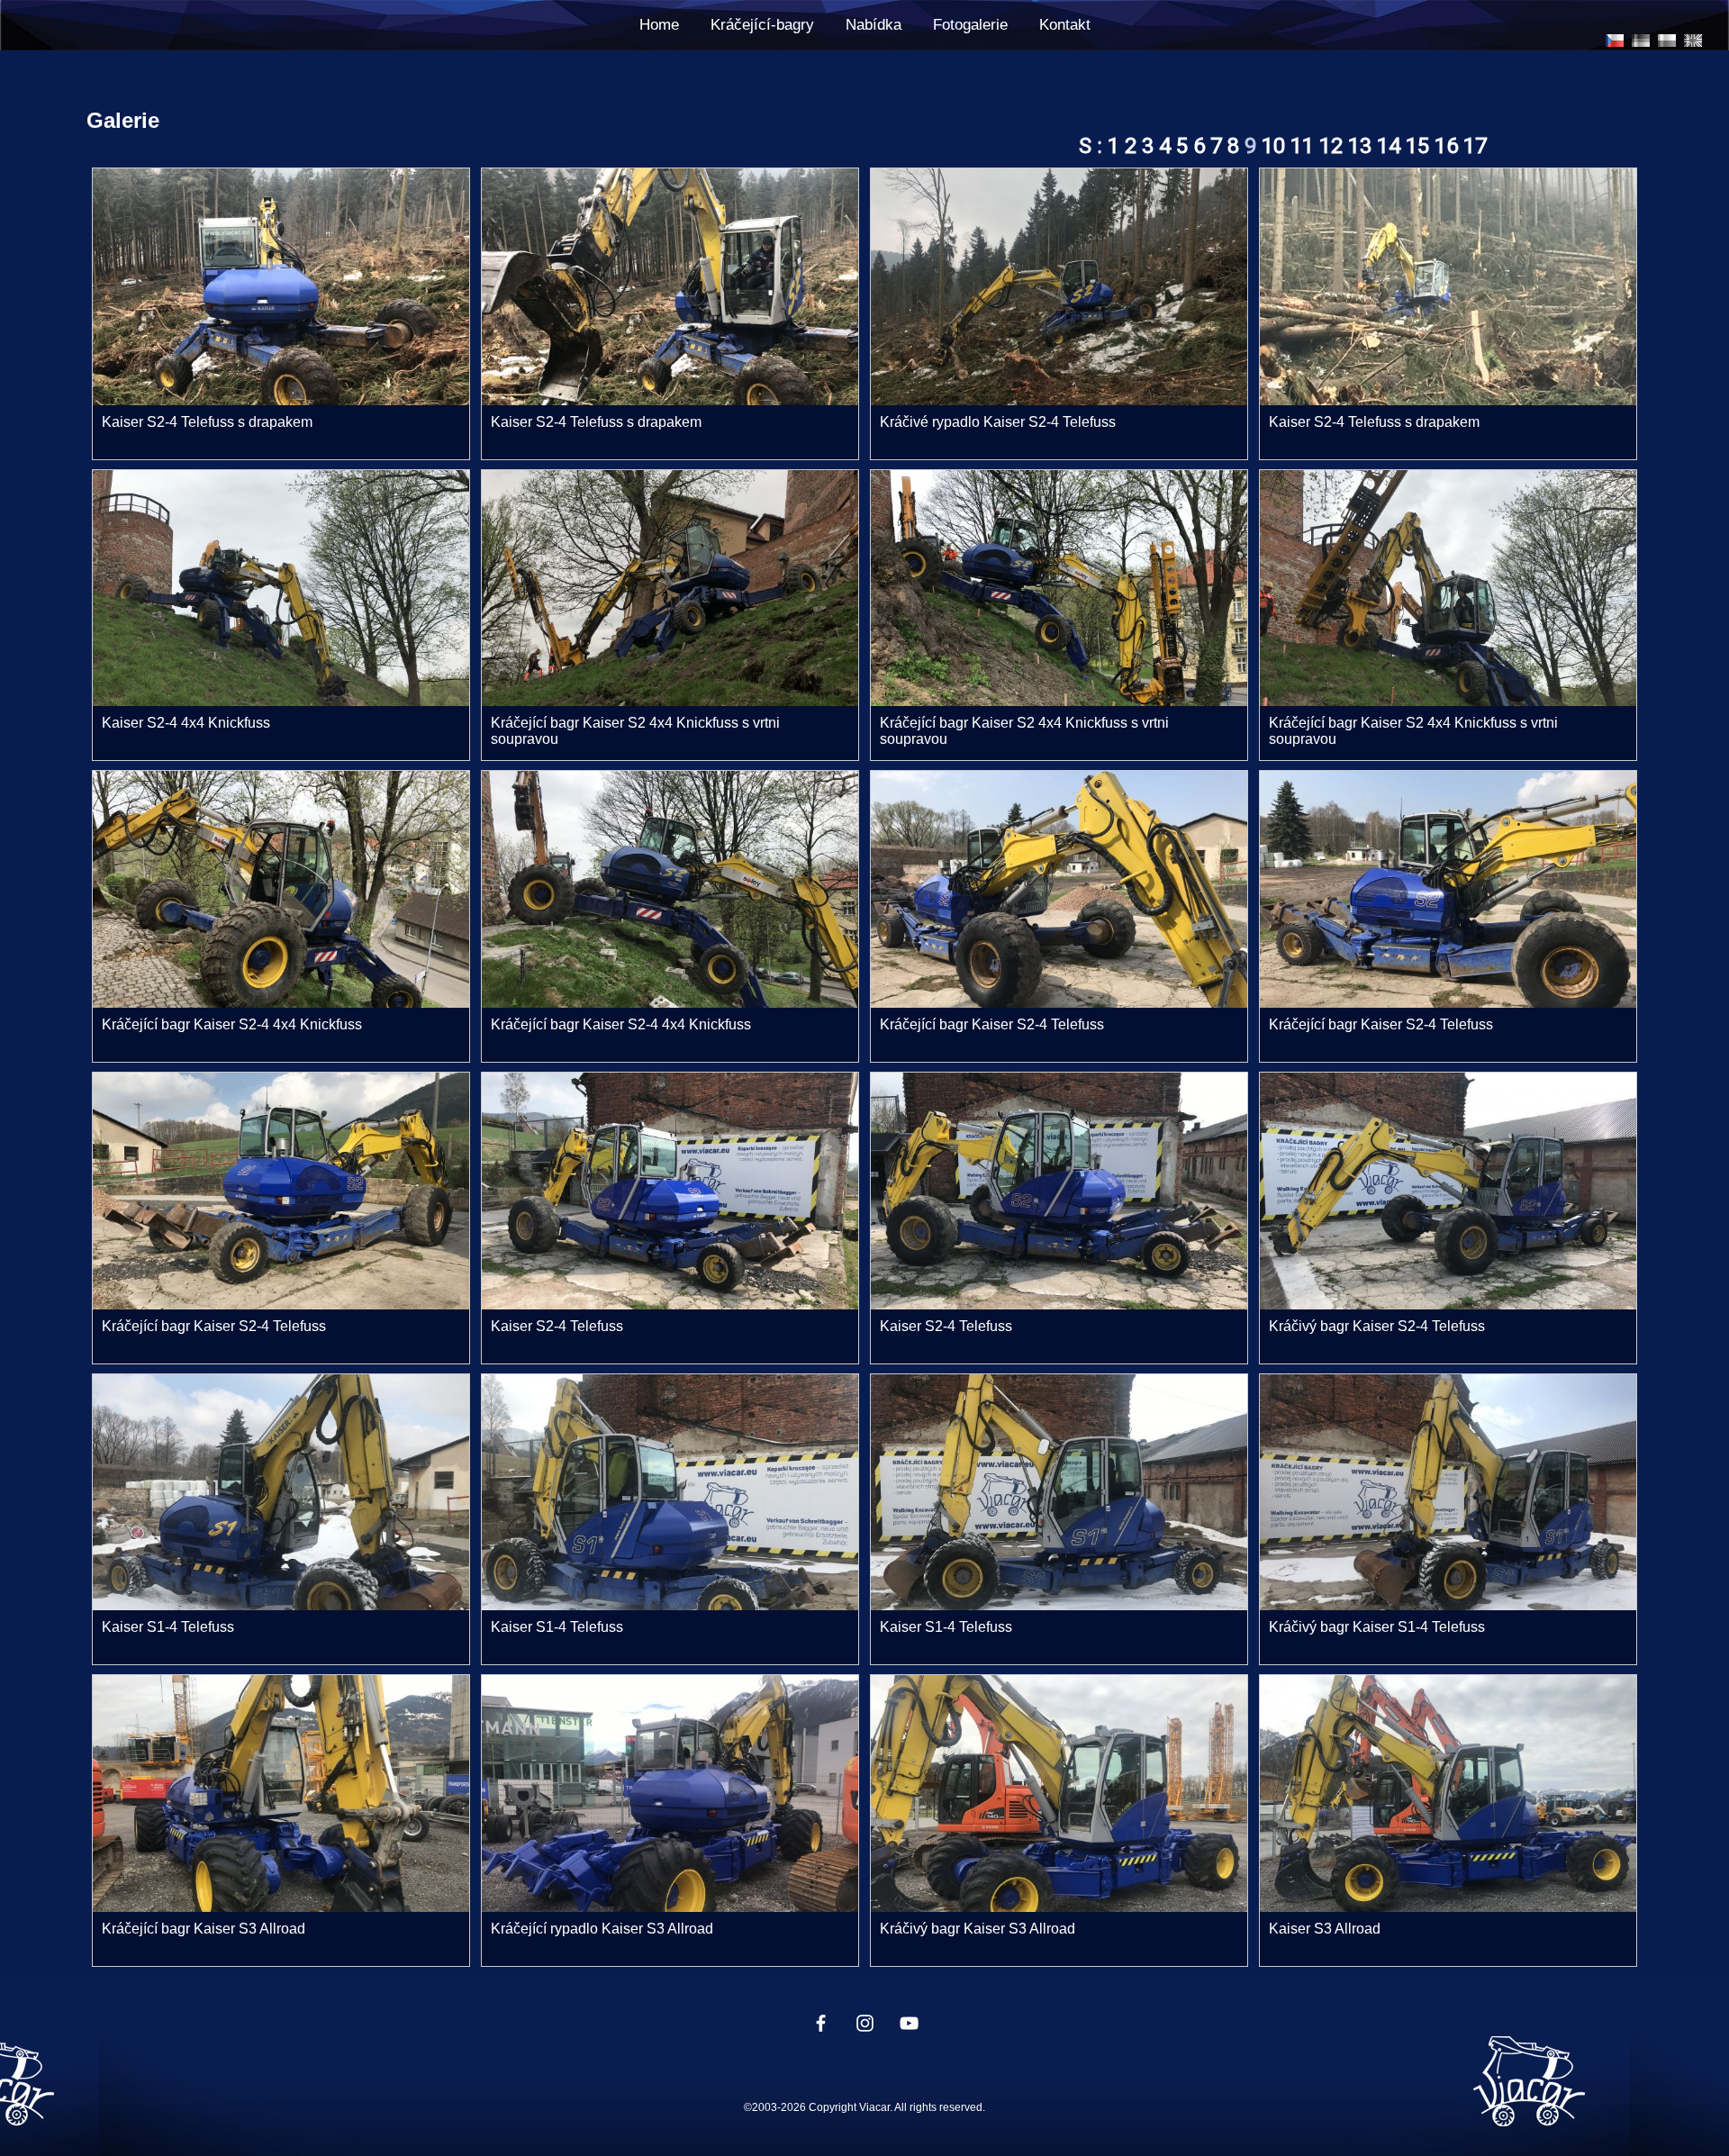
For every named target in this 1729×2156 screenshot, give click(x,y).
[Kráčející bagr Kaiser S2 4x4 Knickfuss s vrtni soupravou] (670, 701)
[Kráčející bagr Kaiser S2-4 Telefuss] (1059, 1003)
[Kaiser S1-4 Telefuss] (281, 1605)
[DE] (1641, 41)
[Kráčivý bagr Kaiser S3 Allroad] (1059, 1907)
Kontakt (1065, 25)
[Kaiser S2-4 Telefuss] (670, 1304)
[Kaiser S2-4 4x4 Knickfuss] (281, 701)
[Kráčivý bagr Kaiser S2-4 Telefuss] (1448, 1304)
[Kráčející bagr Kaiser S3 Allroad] (281, 1907)
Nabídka (874, 25)
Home (659, 25)
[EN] (1693, 41)
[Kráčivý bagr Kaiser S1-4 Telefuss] (1448, 1605)
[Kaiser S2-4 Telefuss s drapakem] (281, 400)
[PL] (1667, 41)
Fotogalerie (970, 25)
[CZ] (1615, 41)
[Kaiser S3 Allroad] (1448, 1907)
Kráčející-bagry (762, 25)
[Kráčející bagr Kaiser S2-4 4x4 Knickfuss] (281, 1003)
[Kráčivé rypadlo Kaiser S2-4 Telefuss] (1059, 400)
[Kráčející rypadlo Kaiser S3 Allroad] (670, 1907)
